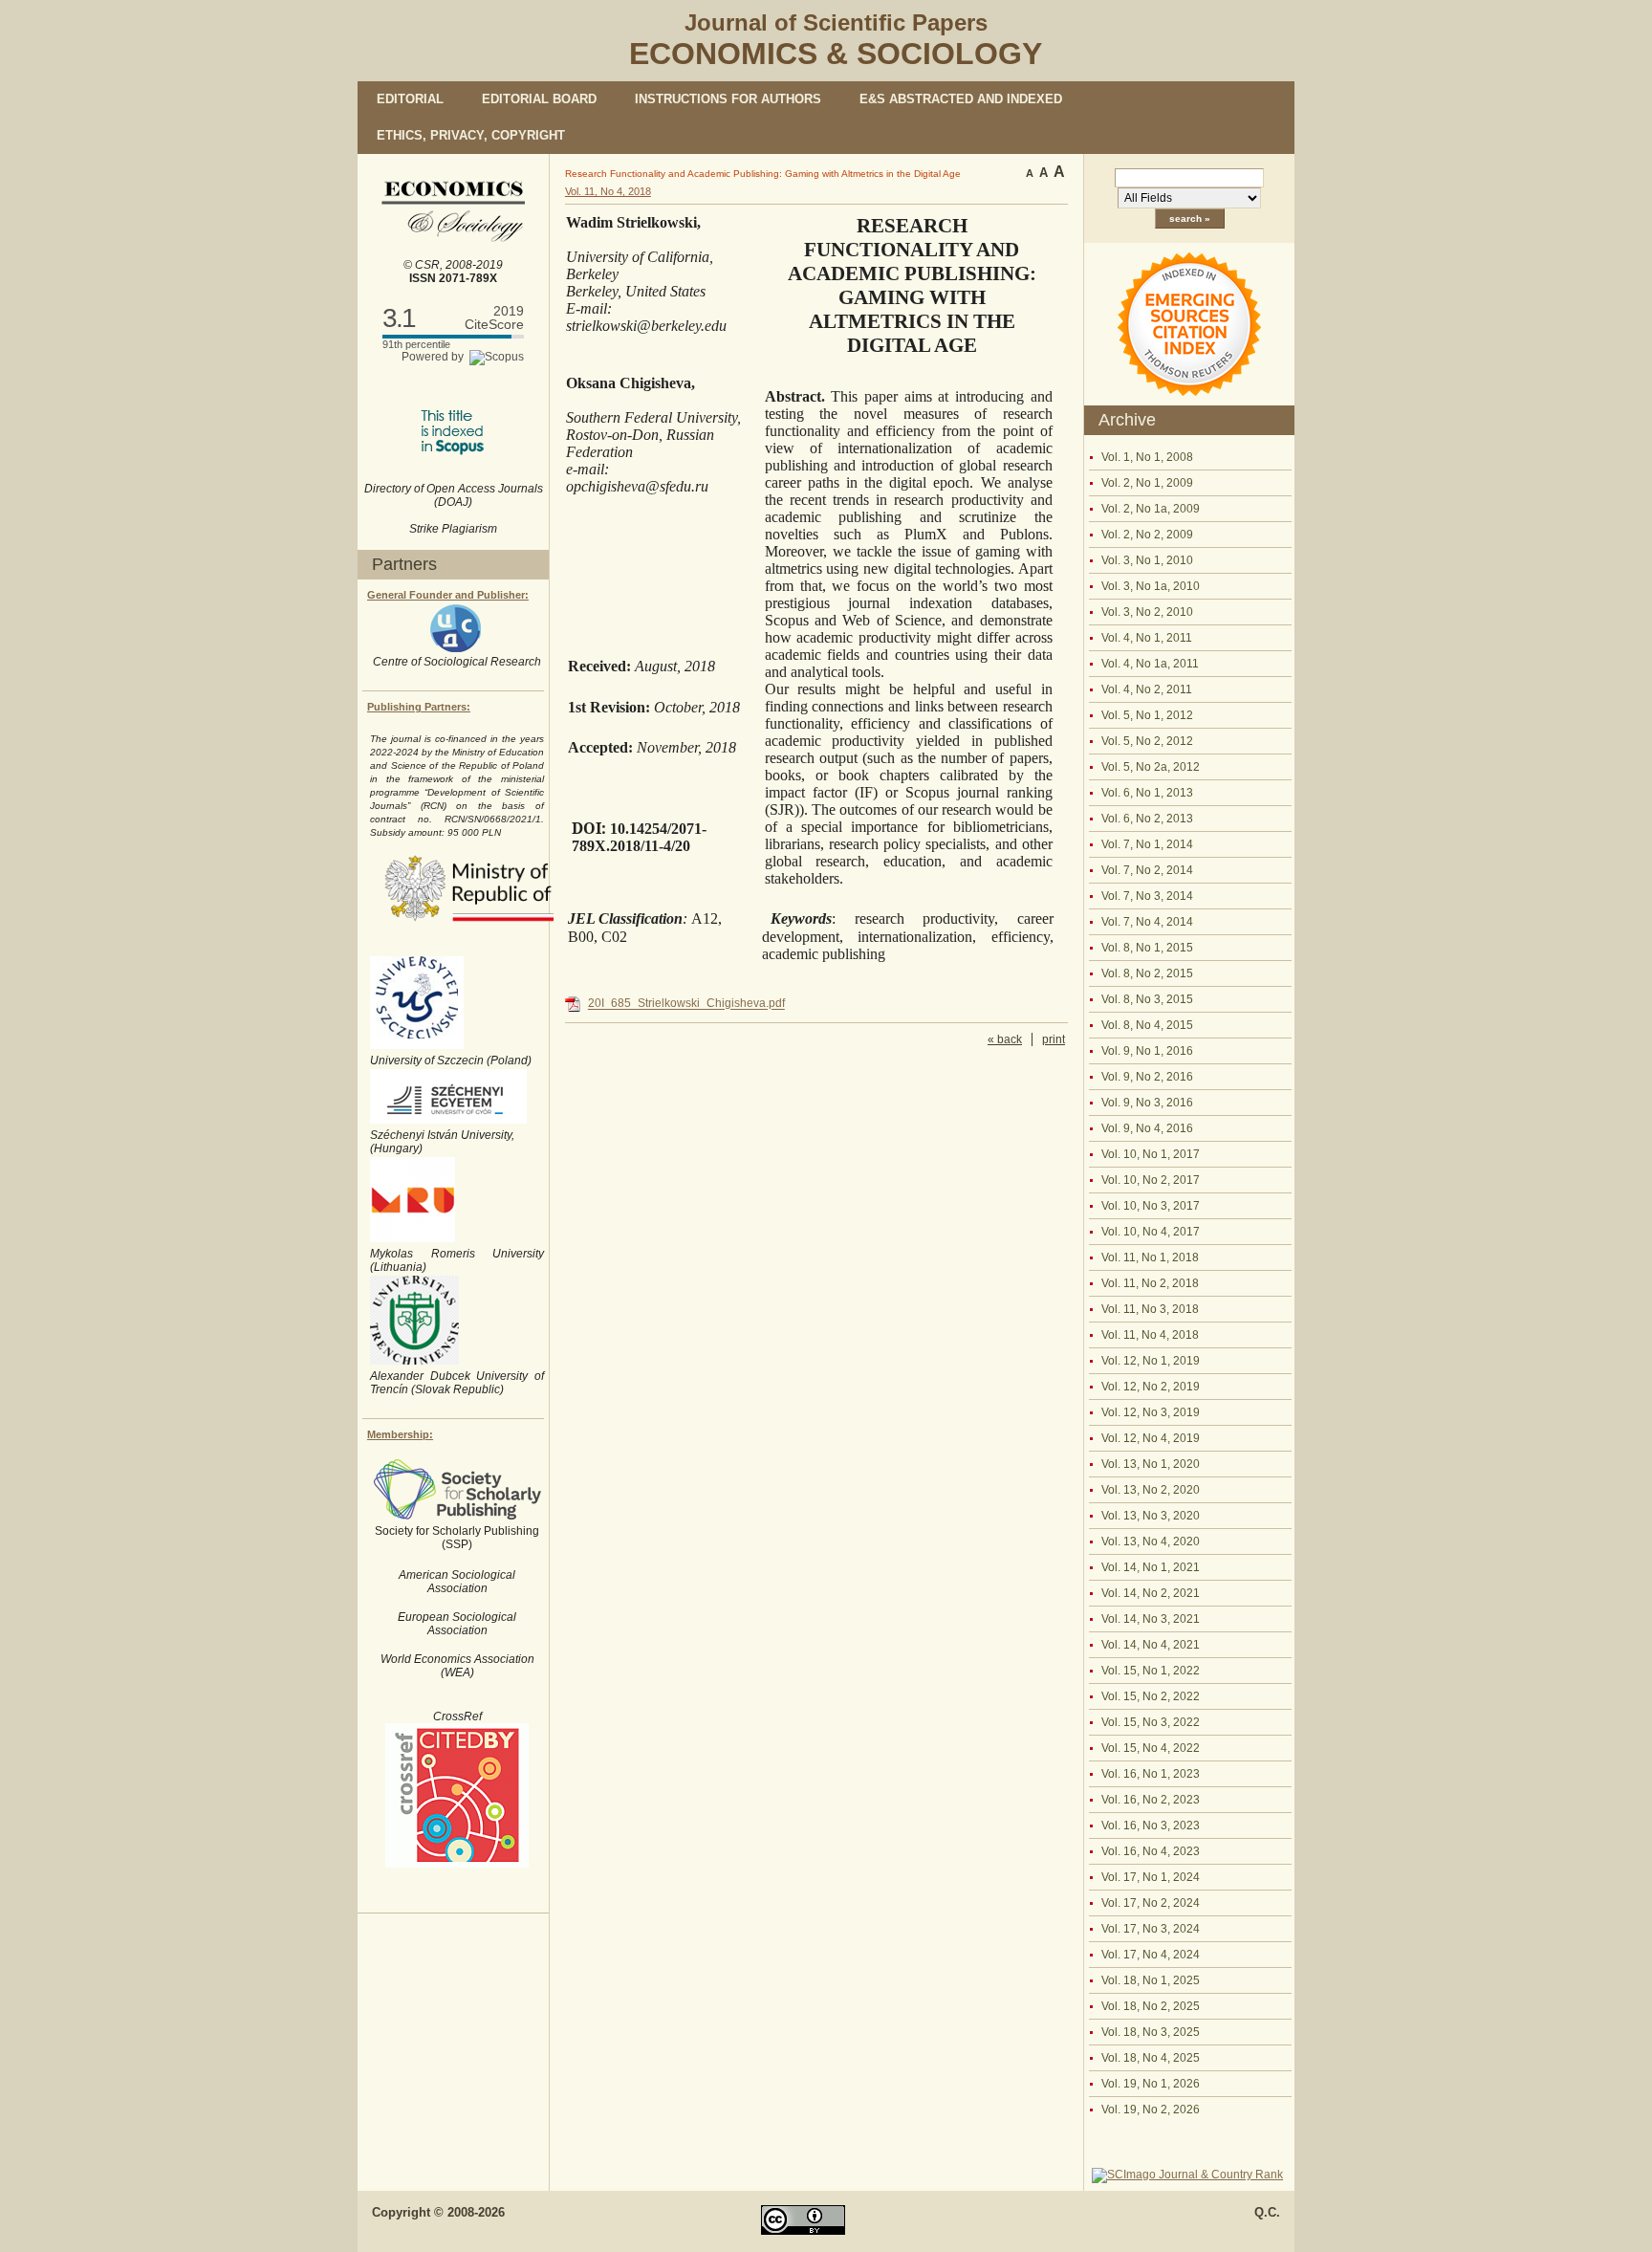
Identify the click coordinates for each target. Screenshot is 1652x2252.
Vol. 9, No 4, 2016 (1147, 1128)
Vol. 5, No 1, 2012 (1147, 715)
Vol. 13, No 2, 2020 (1151, 1490)
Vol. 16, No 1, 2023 (1151, 1774)
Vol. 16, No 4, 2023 (1151, 1851)
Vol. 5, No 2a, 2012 (1151, 767)
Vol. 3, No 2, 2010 (1147, 612)
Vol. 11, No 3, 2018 (1150, 1309)
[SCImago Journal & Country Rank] (1187, 2175)
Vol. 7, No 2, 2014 (1147, 870)
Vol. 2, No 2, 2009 (1147, 535)
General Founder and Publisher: (448, 595)
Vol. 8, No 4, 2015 (1147, 1025)
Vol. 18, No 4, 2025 (1151, 2058)
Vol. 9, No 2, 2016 (1147, 1077)
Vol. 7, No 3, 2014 (1147, 896)
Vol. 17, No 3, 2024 (1151, 1929)
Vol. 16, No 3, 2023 (1151, 1826)
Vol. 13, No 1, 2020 (1151, 1464)
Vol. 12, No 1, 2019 (1151, 1361)
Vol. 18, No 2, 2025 (1151, 2006)
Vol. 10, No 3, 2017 (1151, 1206)
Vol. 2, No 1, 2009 (1147, 483)
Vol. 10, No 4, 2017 (1151, 1232)
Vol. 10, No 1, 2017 (1151, 1154)
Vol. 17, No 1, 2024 (1151, 1877)
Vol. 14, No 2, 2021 (1151, 1593)
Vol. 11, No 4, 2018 (1150, 1335)
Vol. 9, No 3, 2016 (1147, 1103)
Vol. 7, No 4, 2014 (1147, 922)
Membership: (400, 1434)
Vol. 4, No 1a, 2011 (1150, 664)
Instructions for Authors (728, 99)
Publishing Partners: (419, 707)
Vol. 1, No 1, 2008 (1147, 457)
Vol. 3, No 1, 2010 (1147, 560)
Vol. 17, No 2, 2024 (1151, 1903)
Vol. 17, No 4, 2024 (1151, 1955)
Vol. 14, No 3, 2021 (1151, 1619)
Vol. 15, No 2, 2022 (1151, 1696)
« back (1005, 1039)
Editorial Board (539, 99)
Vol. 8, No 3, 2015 (1147, 999)
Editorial (410, 99)
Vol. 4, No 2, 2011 (1147, 689)
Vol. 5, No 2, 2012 (1147, 741)
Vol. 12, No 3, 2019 (1151, 1412)
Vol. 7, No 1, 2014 (1147, 844)
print (1054, 1039)
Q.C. (1267, 2212)
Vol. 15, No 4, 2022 (1151, 1748)
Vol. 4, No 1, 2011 (1147, 638)
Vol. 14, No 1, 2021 (1151, 1567)
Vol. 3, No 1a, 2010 (1151, 586)
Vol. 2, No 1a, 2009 (1151, 509)
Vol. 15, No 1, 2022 (1151, 1671)
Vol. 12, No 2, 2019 (1151, 1387)
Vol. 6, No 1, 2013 (1147, 793)
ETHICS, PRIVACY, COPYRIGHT (471, 135)
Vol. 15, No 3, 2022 (1151, 1722)
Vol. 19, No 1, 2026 (1151, 2084)
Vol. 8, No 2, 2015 (1147, 973)
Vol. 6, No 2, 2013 (1147, 819)
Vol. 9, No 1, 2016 (1147, 1051)
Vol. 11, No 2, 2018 (1150, 1283)
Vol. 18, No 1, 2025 (1151, 1980)
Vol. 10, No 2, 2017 (1151, 1180)
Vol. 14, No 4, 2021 (1151, 1645)
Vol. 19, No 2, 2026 (1151, 2110)
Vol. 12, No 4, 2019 (1151, 1438)
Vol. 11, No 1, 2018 (1150, 1257)
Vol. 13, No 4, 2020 (1151, 1541)
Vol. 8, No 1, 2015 (1147, 948)
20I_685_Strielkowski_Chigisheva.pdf (686, 1004)
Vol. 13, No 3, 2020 (1151, 1516)
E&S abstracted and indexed (961, 99)
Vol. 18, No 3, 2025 (1151, 2032)
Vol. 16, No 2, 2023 (1151, 1800)
